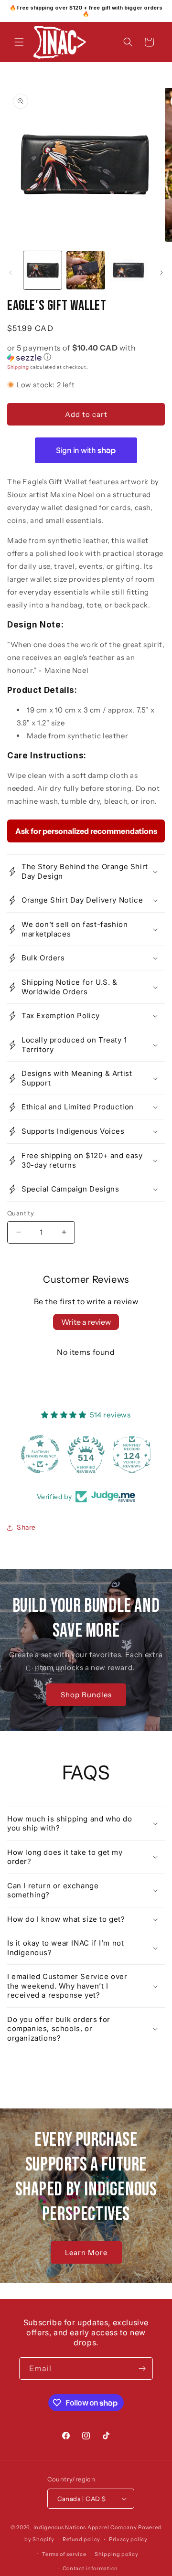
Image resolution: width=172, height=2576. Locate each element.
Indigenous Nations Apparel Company (85, 2527)
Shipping (18, 367)
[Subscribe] (142, 2368)
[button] (19, 42)
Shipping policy (117, 2554)
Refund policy (81, 2539)
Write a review (86, 1322)
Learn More (86, 2252)
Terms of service (64, 2554)
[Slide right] (161, 273)
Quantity (21, 1213)
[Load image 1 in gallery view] (43, 270)
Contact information (90, 2568)
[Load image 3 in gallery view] (129, 270)
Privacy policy (128, 2539)
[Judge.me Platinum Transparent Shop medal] (40, 1454)
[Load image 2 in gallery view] (86, 270)
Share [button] (26, 1527)
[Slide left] (11, 273)
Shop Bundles (86, 1695)
